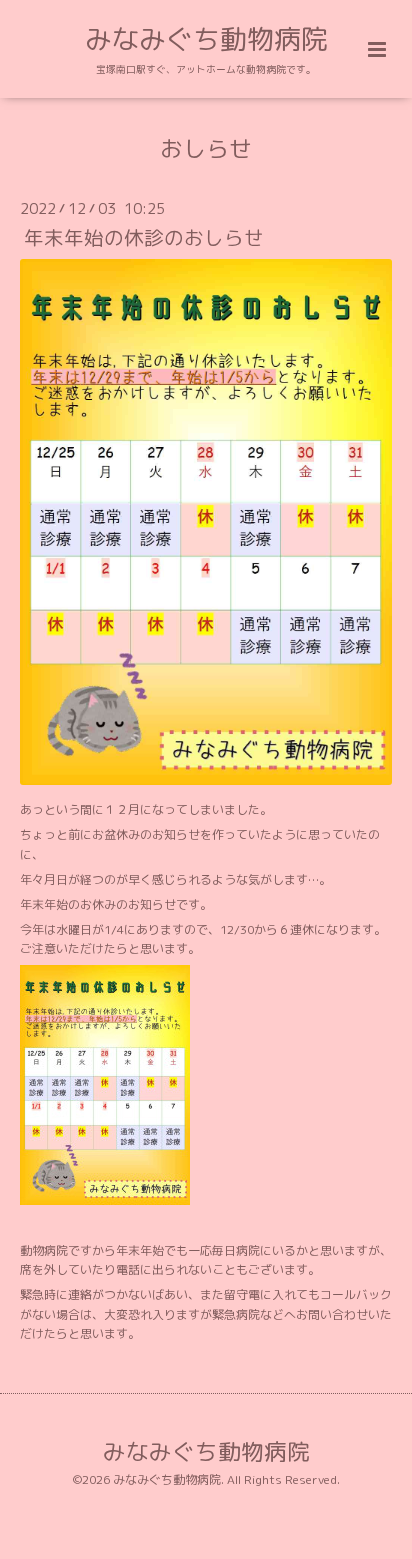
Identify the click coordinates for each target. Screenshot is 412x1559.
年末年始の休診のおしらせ (144, 237)
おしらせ (206, 148)
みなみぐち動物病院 (206, 39)
